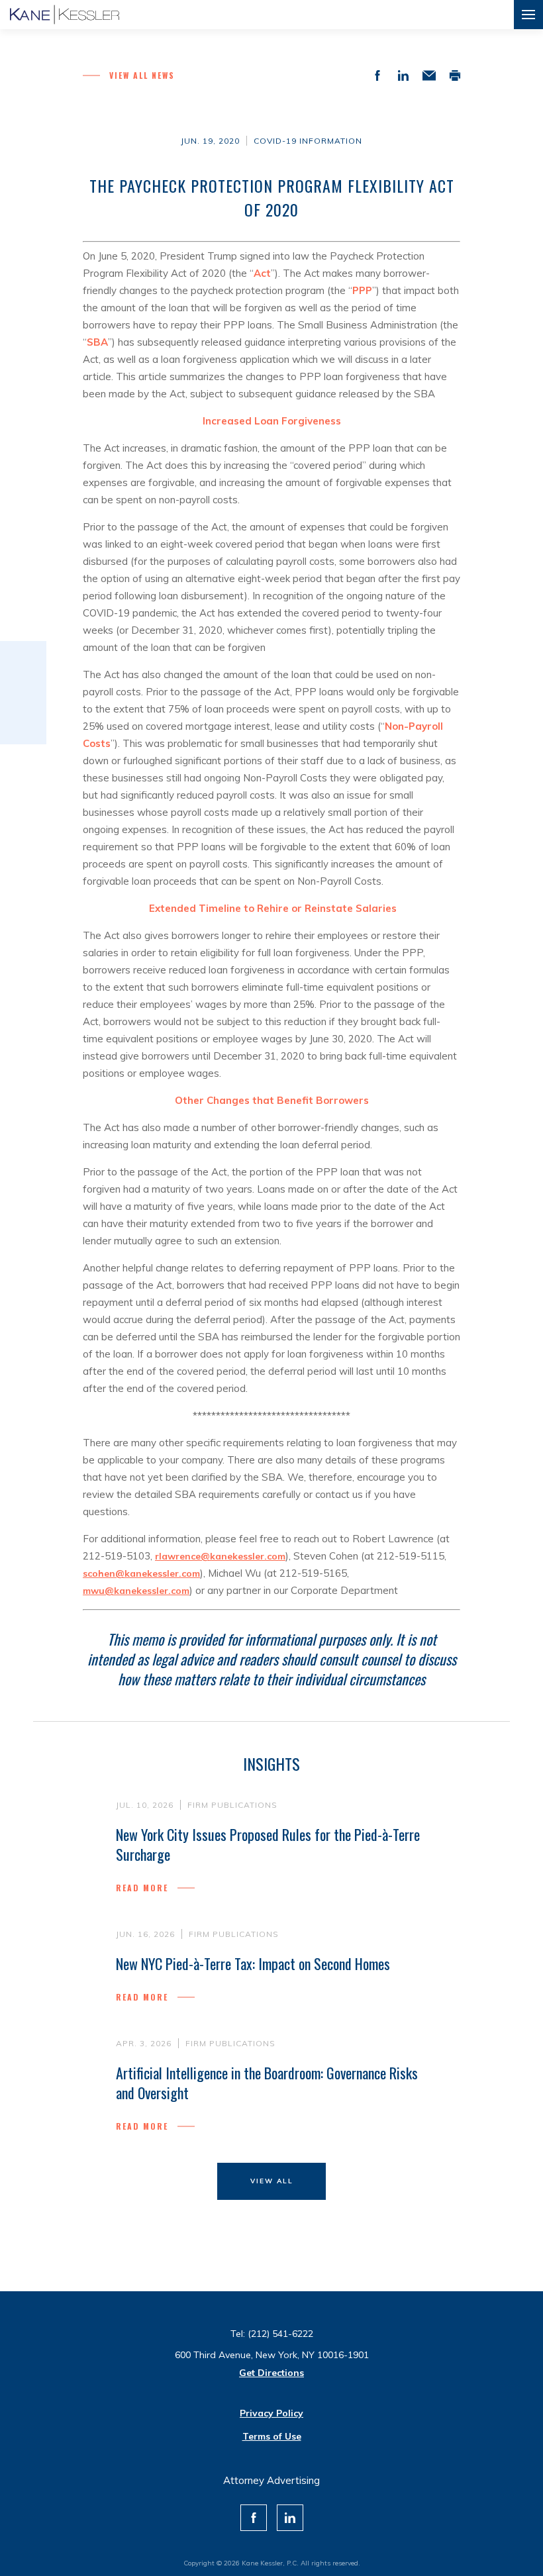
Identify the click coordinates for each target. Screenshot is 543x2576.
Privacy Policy (271, 2413)
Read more (142, 1888)
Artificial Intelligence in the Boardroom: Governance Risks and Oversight (267, 2083)
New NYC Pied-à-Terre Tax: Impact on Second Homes (253, 1963)
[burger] (528, 15)
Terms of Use (272, 2436)
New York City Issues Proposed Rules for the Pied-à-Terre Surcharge (268, 1844)
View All (272, 2181)
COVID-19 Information (308, 141)
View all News (142, 75)
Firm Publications (232, 1805)
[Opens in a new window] (254, 2518)
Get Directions (271, 2373)
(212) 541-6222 (280, 2334)
